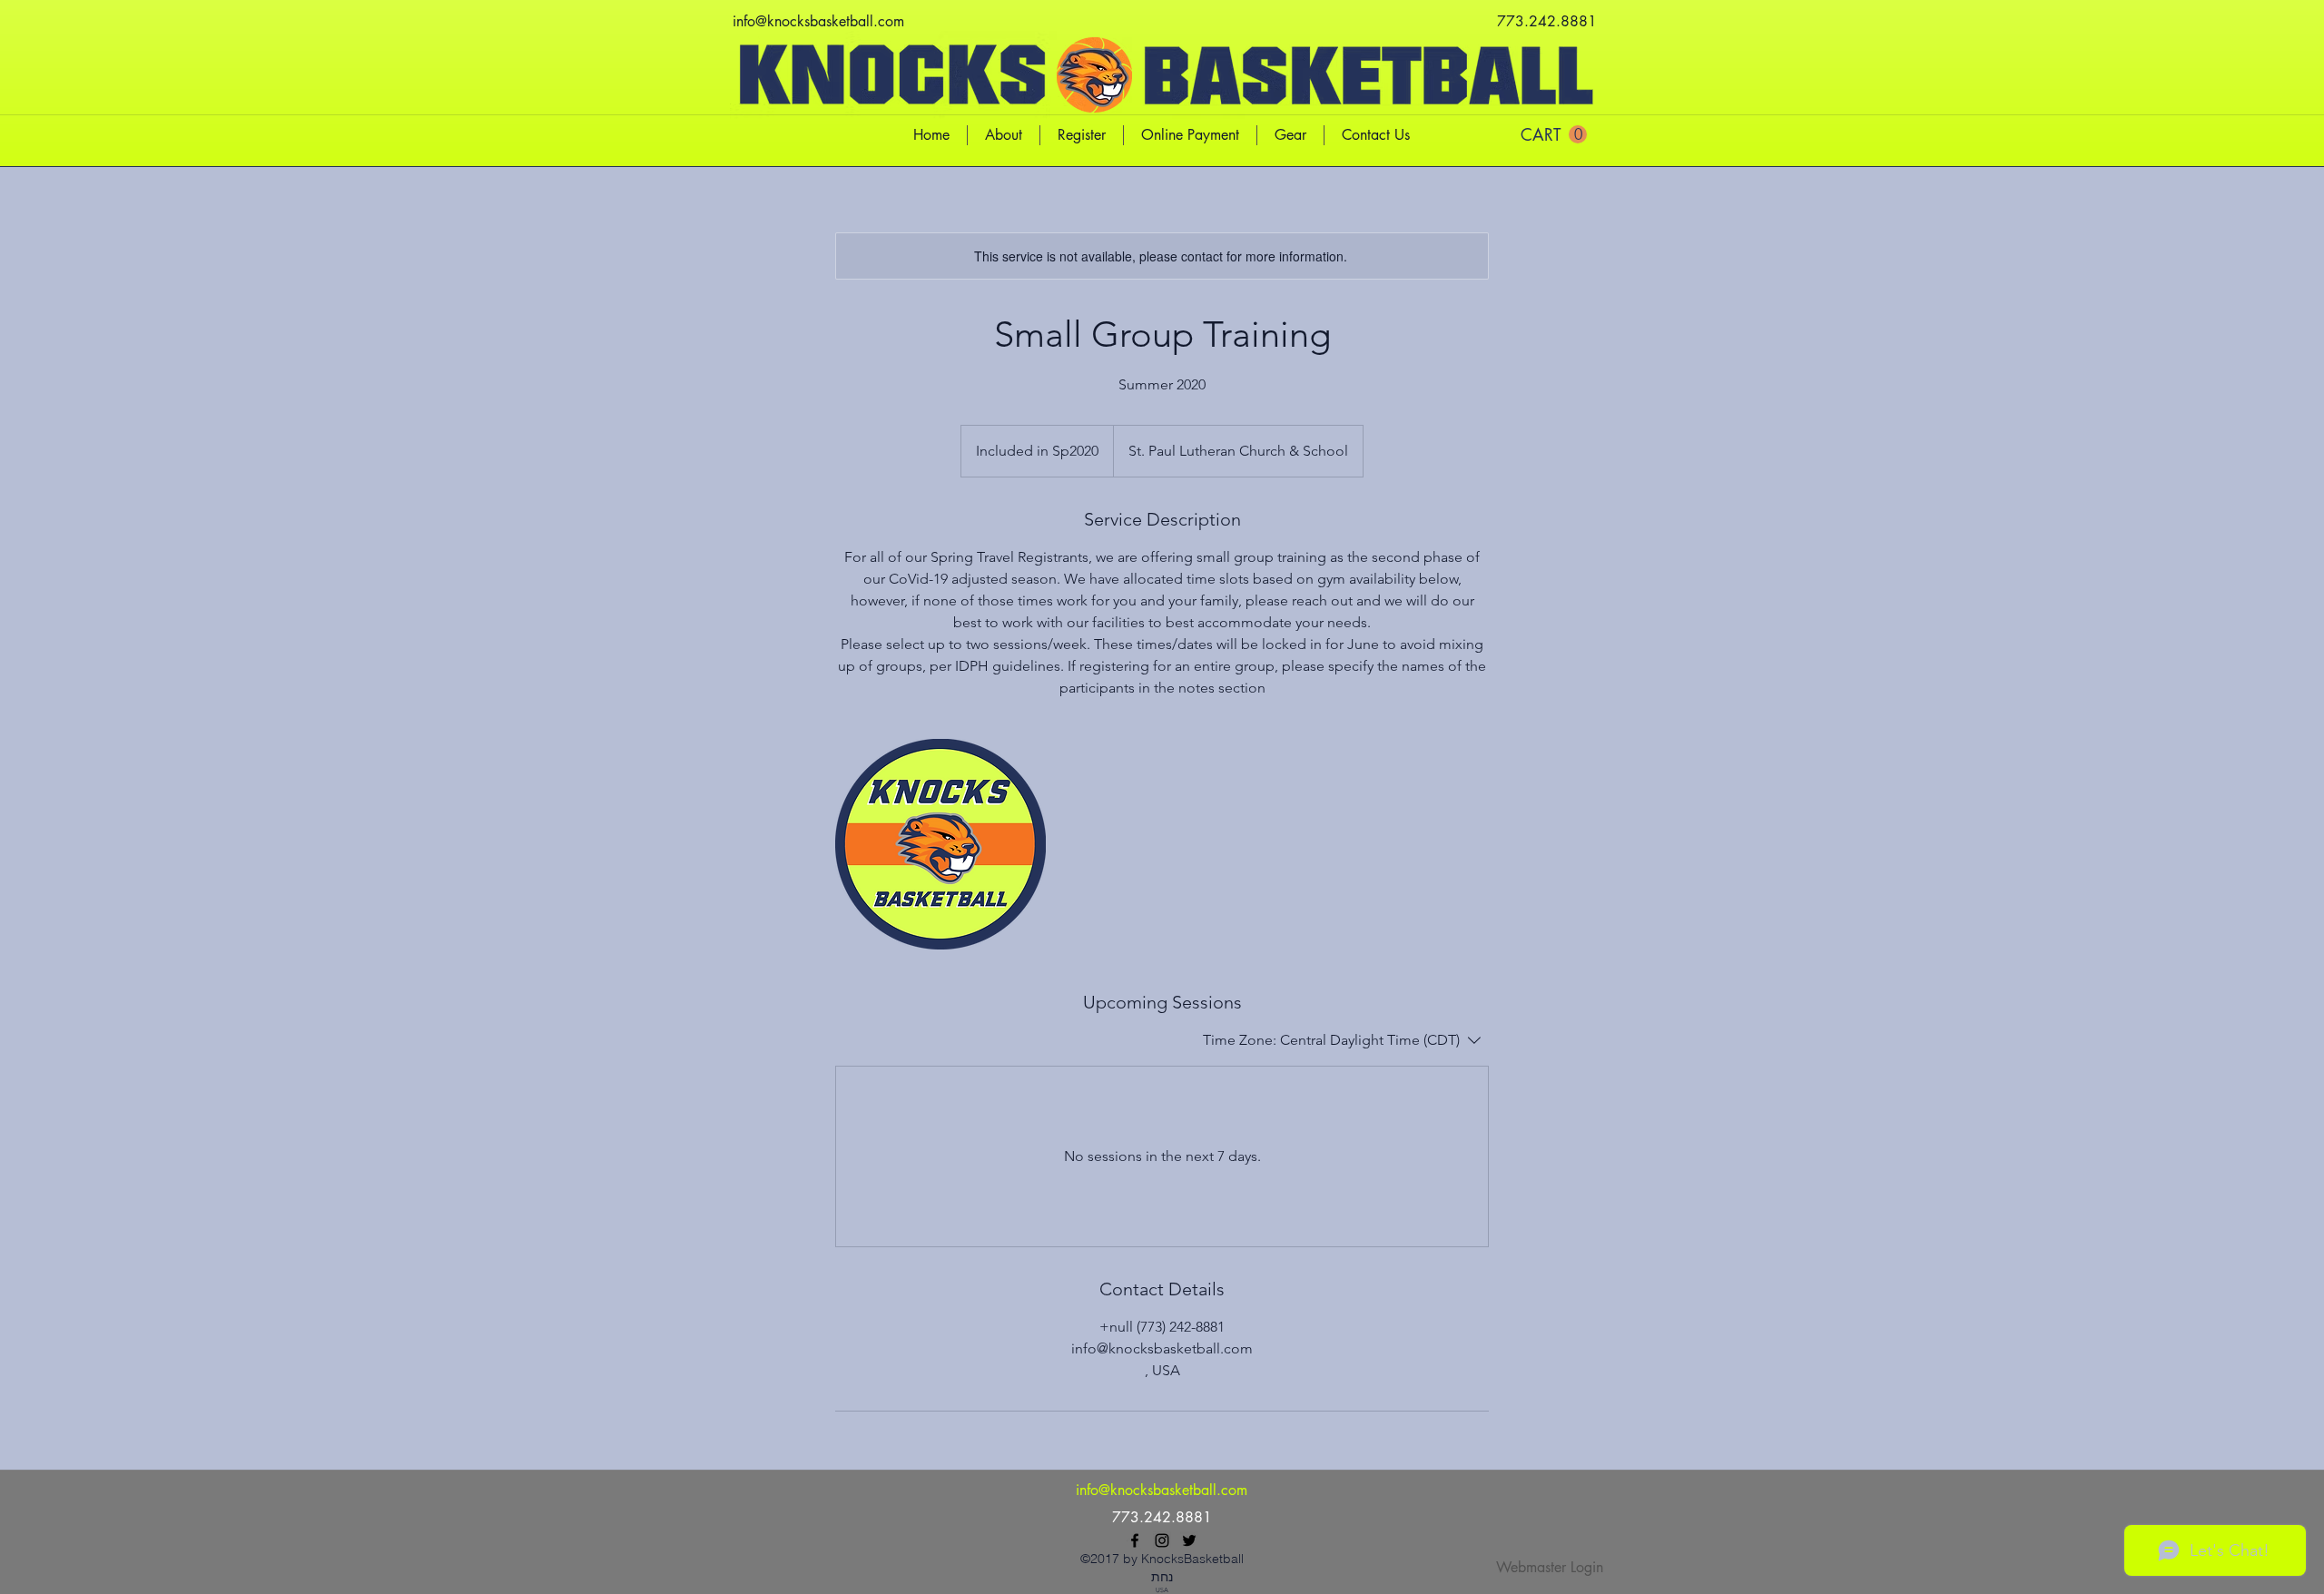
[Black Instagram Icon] (1162, 1540)
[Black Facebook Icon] (1135, 1540)
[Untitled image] (940, 844)
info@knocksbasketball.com (818, 21)
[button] (1554, 135)
